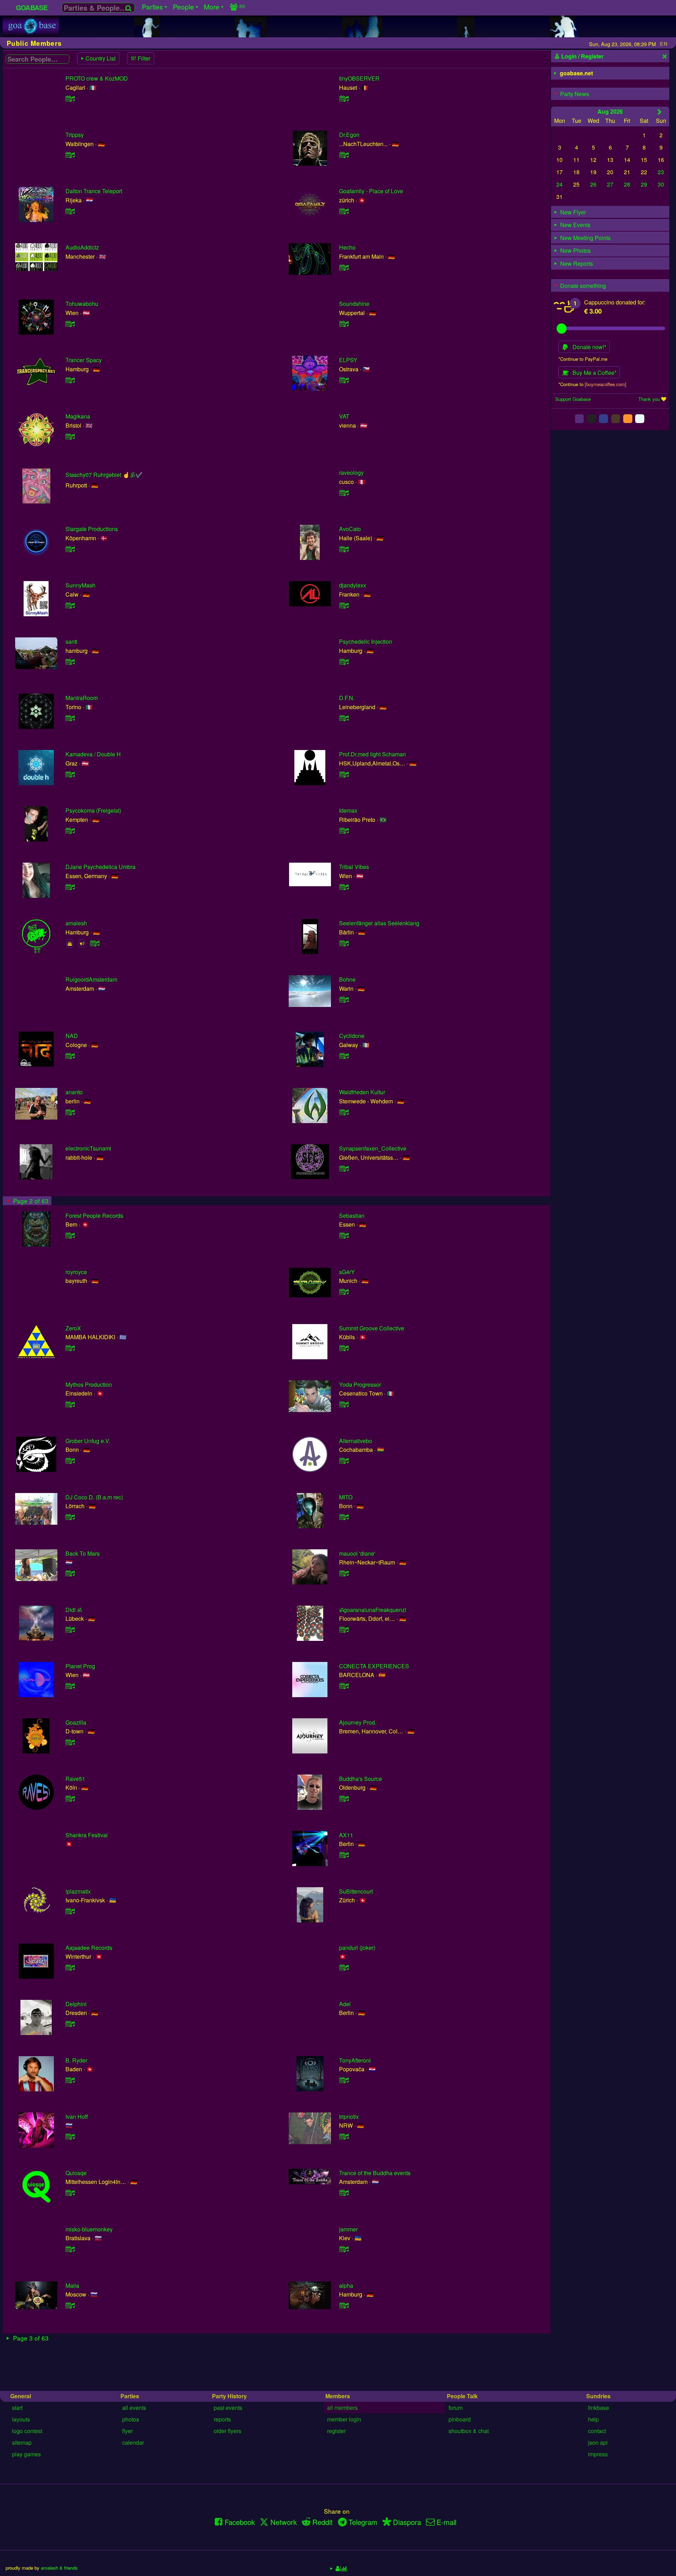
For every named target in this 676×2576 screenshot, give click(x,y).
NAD (72, 1036)
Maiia (72, 2285)
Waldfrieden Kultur (362, 1092)
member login (344, 2419)
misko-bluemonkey (89, 2229)
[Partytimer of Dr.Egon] (344, 155)
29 (644, 184)
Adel (345, 2004)
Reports (222, 2419)
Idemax (348, 810)
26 (593, 184)
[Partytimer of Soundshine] (344, 324)
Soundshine (354, 304)
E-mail (446, 2522)
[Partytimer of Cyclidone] (344, 1056)
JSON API (598, 2442)
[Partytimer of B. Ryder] (70, 2080)
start (17, 2408)
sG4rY (347, 1272)
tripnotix (349, 2117)
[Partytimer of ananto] (70, 1112)
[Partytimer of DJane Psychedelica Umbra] (70, 887)
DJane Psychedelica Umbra (101, 867)
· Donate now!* (587, 347)
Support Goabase (573, 399)
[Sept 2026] (660, 112)
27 (610, 184)
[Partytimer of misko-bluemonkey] (70, 2249)
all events (134, 2408)
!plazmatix (78, 1891)
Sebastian (352, 1215)
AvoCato (350, 529)
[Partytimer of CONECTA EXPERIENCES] (344, 1686)
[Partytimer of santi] (70, 662)
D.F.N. (347, 698)
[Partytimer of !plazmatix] (70, 1911)
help (593, 2419)
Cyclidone (352, 1036)
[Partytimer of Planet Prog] (70, 1686)
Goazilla (76, 1722)
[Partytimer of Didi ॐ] (70, 1629)
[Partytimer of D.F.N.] (344, 718)
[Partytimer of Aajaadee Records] (70, 1967)
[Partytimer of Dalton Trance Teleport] (70, 211)
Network (284, 2522)
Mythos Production (89, 1384)
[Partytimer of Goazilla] (70, 1742)
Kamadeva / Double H (93, 754)
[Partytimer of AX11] (344, 1855)
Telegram (363, 2522)
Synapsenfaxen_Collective (373, 1148)
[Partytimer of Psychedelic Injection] (344, 662)
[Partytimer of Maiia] (70, 2305)
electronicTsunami (88, 1148)
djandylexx (353, 585)
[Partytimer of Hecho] (344, 267)
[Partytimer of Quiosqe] (70, 2193)
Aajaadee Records (89, 1948)
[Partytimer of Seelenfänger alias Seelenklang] (344, 943)
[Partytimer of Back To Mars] (70, 1573)
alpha (346, 2285)
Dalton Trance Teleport (94, 191)
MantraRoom (82, 698)
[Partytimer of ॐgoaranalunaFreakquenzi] (344, 1629)
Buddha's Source (361, 1779)
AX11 (346, 1835)
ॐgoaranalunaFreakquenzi (373, 1610)
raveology (351, 473)
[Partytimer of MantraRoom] (70, 718)
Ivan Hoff (77, 2117)
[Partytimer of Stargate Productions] (70, 549)
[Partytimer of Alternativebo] (344, 1460)
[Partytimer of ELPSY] (344, 380)
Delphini (76, 2004)
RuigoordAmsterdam (91, 979)
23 (661, 172)
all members (342, 2408)
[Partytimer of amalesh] (95, 943)
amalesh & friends (59, 2568)
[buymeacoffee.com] (606, 384)
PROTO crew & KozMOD (97, 78)
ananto (74, 1092)
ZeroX (73, 1328)
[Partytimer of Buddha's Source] (344, 1798)
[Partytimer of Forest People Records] (70, 1235)
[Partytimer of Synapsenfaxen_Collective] (344, 1168)
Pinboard (460, 2419)
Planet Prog (80, 1666)
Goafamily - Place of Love (371, 191)
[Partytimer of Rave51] (70, 1798)
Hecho (347, 247)
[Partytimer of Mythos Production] (70, 1404)
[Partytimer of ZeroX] (70, 1348)
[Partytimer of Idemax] (344, 830)
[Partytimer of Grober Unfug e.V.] (70, 1460)
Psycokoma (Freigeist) (93, 810)
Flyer (127, 2431)
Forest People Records (94, 1215)
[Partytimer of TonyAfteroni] (344, 2080)
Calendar (133, 2442)
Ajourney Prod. (358, 1722)
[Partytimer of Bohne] (344, 999)
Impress (598, 2454)
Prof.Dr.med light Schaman (373, 754)
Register (336, 2431)
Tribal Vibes (354, 867)
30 (661, 184)
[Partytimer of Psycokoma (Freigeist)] (70, 830)
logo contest (27, 2431)
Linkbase (599, 2408)
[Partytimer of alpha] (344, 2305)
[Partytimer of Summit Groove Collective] (344, 1348)
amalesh (76, 923)
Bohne (347, 979)
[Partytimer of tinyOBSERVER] (344, 98)
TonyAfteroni (355, 2060)
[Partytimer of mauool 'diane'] (344, 1573)
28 (627, 184)
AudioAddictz (82, 247)
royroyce (76, 1272)
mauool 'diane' (357, 1553)
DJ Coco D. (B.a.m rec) (94, 1497)
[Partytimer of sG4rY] (344, 1292)
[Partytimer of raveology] (344, 493)
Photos (131, 2419)
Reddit (323, 2522)
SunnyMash (80, 585)
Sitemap (22, 2442)
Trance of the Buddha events (375, 2173)
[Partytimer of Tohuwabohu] (70, 324)
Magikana (78, 416)
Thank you (649, 399)
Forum (456, 2408)
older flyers (227, 2431)
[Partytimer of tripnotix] (344, 2136)
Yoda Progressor (360, 1384)
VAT (344, 416)
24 (559, 184)
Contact (597, 2431)
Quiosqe (76, 2173)
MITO (346, 1497)
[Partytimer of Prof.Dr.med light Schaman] (344, 774)
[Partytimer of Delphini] (70, 2024)
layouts (21, 2419)
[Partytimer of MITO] (344, 1517)
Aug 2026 (610, 111)
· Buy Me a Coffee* (592, 373)
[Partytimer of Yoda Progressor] (344, 1404)
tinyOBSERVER (359, 78)
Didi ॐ (74, 1610)
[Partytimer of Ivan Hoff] (70, 2136)
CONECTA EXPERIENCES (374, 1666)
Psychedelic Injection (366, 641)
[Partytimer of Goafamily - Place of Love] (344, 211)
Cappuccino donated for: (615, 302)
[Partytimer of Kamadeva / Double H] (70, 774)
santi (71, 641)
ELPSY (348, 360)
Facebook (240, 2522)
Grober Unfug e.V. (88, 1441)
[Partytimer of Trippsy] (70, 155)
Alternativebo (356, 1441)
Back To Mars (83, 1553)
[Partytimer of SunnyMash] (70, 605)
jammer (348, 2229)
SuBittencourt (356, 1891)
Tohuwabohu (82, 304)
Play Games (26, 2454)
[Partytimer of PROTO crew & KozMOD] (70, 98)
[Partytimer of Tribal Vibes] (344, 887)
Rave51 (75, 1779)
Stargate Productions (92, 529)
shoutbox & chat (469, 2431)
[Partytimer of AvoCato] (344, 549)
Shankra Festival (87, 1835)
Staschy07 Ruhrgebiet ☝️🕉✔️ (104, 475)
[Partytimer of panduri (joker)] (344, 1967)
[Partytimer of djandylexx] (344, 605)
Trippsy (75, 135)
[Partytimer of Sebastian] (344, 1235)
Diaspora (407, 2522)
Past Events (228, 2408)
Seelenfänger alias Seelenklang (379, 923)
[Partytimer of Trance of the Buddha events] (344, 2193)
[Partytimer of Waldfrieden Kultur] (344, 1112)
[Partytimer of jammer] (344, 2249)
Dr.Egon (349, 135)
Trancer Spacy (84, 360)
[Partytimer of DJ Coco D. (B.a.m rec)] (70, 1517)
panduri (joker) (357, 1948)
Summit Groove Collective (372, 1328)
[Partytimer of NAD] (70, 1056)
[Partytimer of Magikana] (70, 436)
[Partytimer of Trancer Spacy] (70, 380)
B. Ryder (76, 2060)
